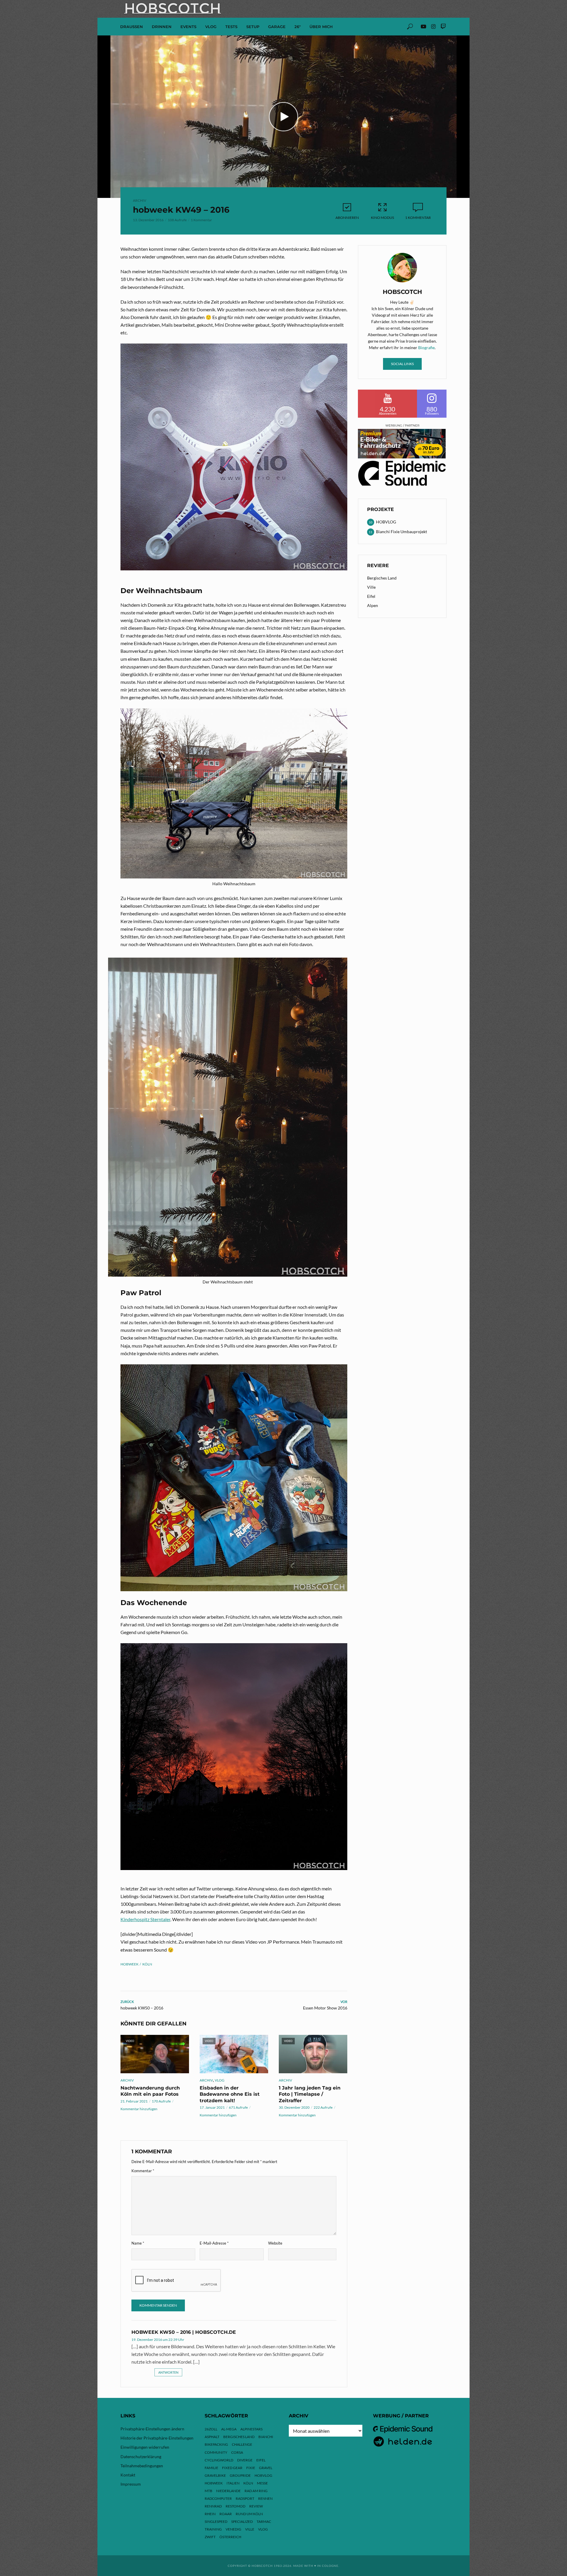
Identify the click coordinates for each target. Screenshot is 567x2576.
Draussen (132, 27)
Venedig (233, 2529)
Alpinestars (251, 2429)
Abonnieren (347, 218)
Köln (147, 1964)
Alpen (373, 605)
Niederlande (228, 2491)
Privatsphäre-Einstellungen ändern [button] (152, 2429)
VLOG (211, 27)
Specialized (242, 2522)
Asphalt (212, 2437)
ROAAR (226, 2514)
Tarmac (264, 2522)
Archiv (140, 200)
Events (188, 27)
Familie (211, 2468)
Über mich (321, 27)
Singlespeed (216, 2522)
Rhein (210, 2514)
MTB (208, 2491)
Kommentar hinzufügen (139, 2109)
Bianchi (266, 2437)
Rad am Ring (256, 2491)
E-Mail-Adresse (214, 2243)
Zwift (210, 2537)
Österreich (230, 2537)
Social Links (402, 364)
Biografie (426, 348)
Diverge (245, 2460)
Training (213, 2529)
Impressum (131, 2484)
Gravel (266, 2468)
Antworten (168, 2372)
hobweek (129, 1964)
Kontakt (128, 2475)
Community (216, 2452)
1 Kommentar (201, 220)
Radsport (245, 2498)
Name (138, 2243)
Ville (371, 587)
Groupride (240, 2475)
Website (275, 2243)
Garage (277, 27)
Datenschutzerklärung (141, 2457)
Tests (231, 27)
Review (256, 2506)
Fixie (251, 2468)
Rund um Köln (249, 2514)
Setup (253, 27)
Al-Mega (229, 2429)
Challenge (242, 2444)
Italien (233, 2483)
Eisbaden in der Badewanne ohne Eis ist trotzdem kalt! (230, 2094)
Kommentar (143, 2171)
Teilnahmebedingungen (142, 2466)
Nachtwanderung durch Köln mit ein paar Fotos (150, 2091)
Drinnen (162, 27)
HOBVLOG (263, 2475)
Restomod (236, 2506)
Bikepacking (216, 2444)
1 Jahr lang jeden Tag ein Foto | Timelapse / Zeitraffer (310, 2094)
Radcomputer (218, 2498)
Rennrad (213, 2506)
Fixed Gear (232, 2468)
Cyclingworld (219, 2460)
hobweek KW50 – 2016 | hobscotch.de (184, 2332)
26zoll (211, 2429)
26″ (298, 27)
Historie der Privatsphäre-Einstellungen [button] (157, 2438)
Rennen (265, 2498)
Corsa (237, 2452)
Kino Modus (382, 218)
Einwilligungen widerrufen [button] (145, 2447)
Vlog (263, 2529)
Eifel (371, 596)
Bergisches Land (382, 578)
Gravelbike (215, 2475)
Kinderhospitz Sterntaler (145, 1919)
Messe (262, 2483)
